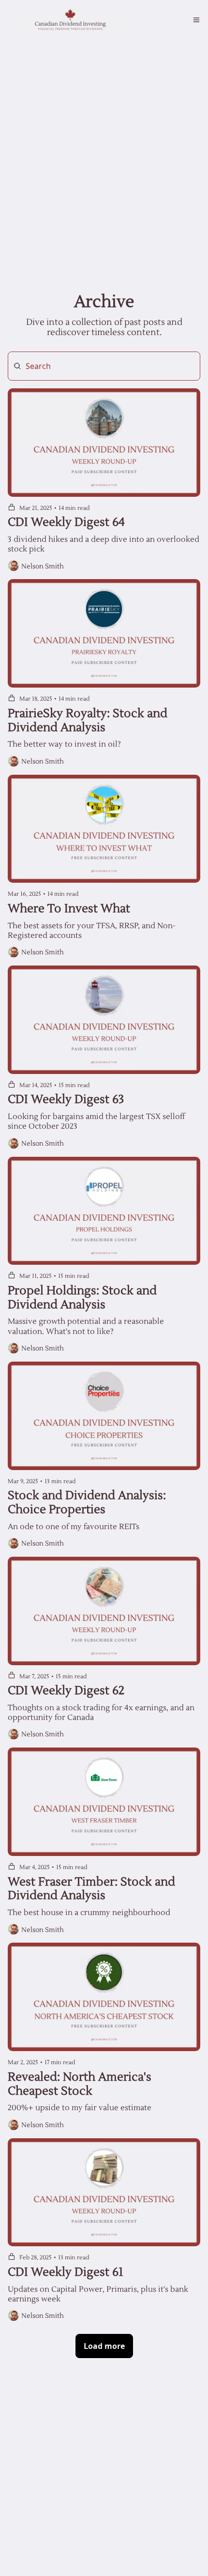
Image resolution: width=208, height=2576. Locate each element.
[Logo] (71, 20)
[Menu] (196, 20)
